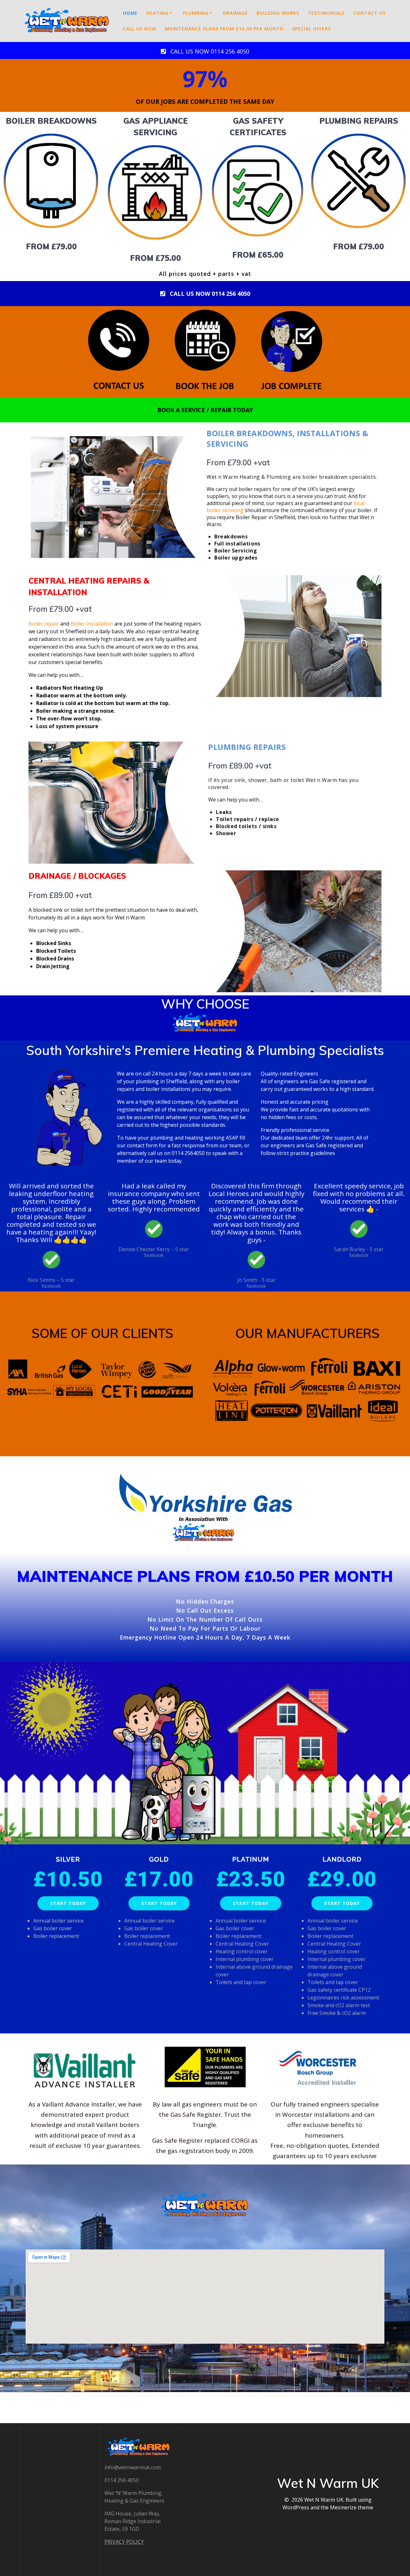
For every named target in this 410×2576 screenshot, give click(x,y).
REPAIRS (381, 121)
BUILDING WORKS (278, 13)
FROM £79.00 (51, 246)
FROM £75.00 (156, 258)
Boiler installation (92, 624)
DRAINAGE (235, 13)
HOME (130, 13)
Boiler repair (44, 624)
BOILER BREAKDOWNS (51, 121)
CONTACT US (369, 13)
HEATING (157, 13)
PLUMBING (196, 13)
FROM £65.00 (258, 255)
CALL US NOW (140, 29)
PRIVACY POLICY (124, 2542)
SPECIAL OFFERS (312, 29)
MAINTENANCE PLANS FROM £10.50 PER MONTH (224, 29)
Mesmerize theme (352, 2507)
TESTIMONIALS (326, 13)
